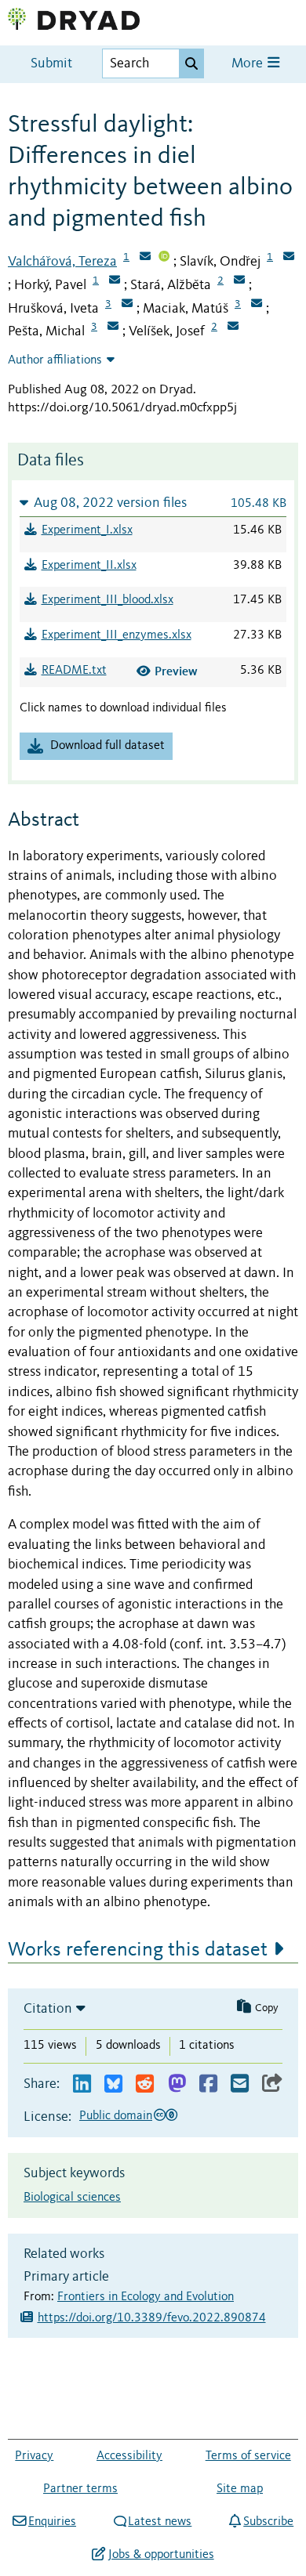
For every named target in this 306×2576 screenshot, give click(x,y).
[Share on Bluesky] (113, 2084)
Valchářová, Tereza (62, 262)
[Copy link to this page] (272, 2084)
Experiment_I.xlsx (87, 530)
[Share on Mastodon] (177, 2084)
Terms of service (248, 2456)
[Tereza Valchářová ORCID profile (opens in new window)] (164, 258)
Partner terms (80, 2489)
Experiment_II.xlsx (89, 566)
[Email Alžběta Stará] (239, 281)
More (249, 64)
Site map (240, 2489)
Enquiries (52, 2522)
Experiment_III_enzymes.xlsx (117, 635)
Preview (176, 671)
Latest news (160, 2522)
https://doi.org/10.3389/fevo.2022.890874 (152, 2318)
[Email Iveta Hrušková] (127, 305)
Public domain (116, 2116)
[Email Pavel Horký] (115, 281)
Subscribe (268, 2522)
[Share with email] (240, 2084)
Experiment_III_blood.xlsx (107, 600)
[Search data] (191, 63)
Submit (51, 64)
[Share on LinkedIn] (82, 2084)
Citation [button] (48, 2009)
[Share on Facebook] (208, 2084)
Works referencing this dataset (138, 1950)
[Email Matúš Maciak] (257, 305)
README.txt (74, 671)
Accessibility (129, 2456)
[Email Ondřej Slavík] (289, 258)
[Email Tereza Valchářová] (145, 258)
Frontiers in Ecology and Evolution (146, 2297)
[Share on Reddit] (145, 2084)
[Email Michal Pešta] (113, 327)
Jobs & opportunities (161, 2555)
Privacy (34, 2456)
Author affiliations (55, 360)
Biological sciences (72, 2198)
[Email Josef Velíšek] (233, 327)
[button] (153, 503)
